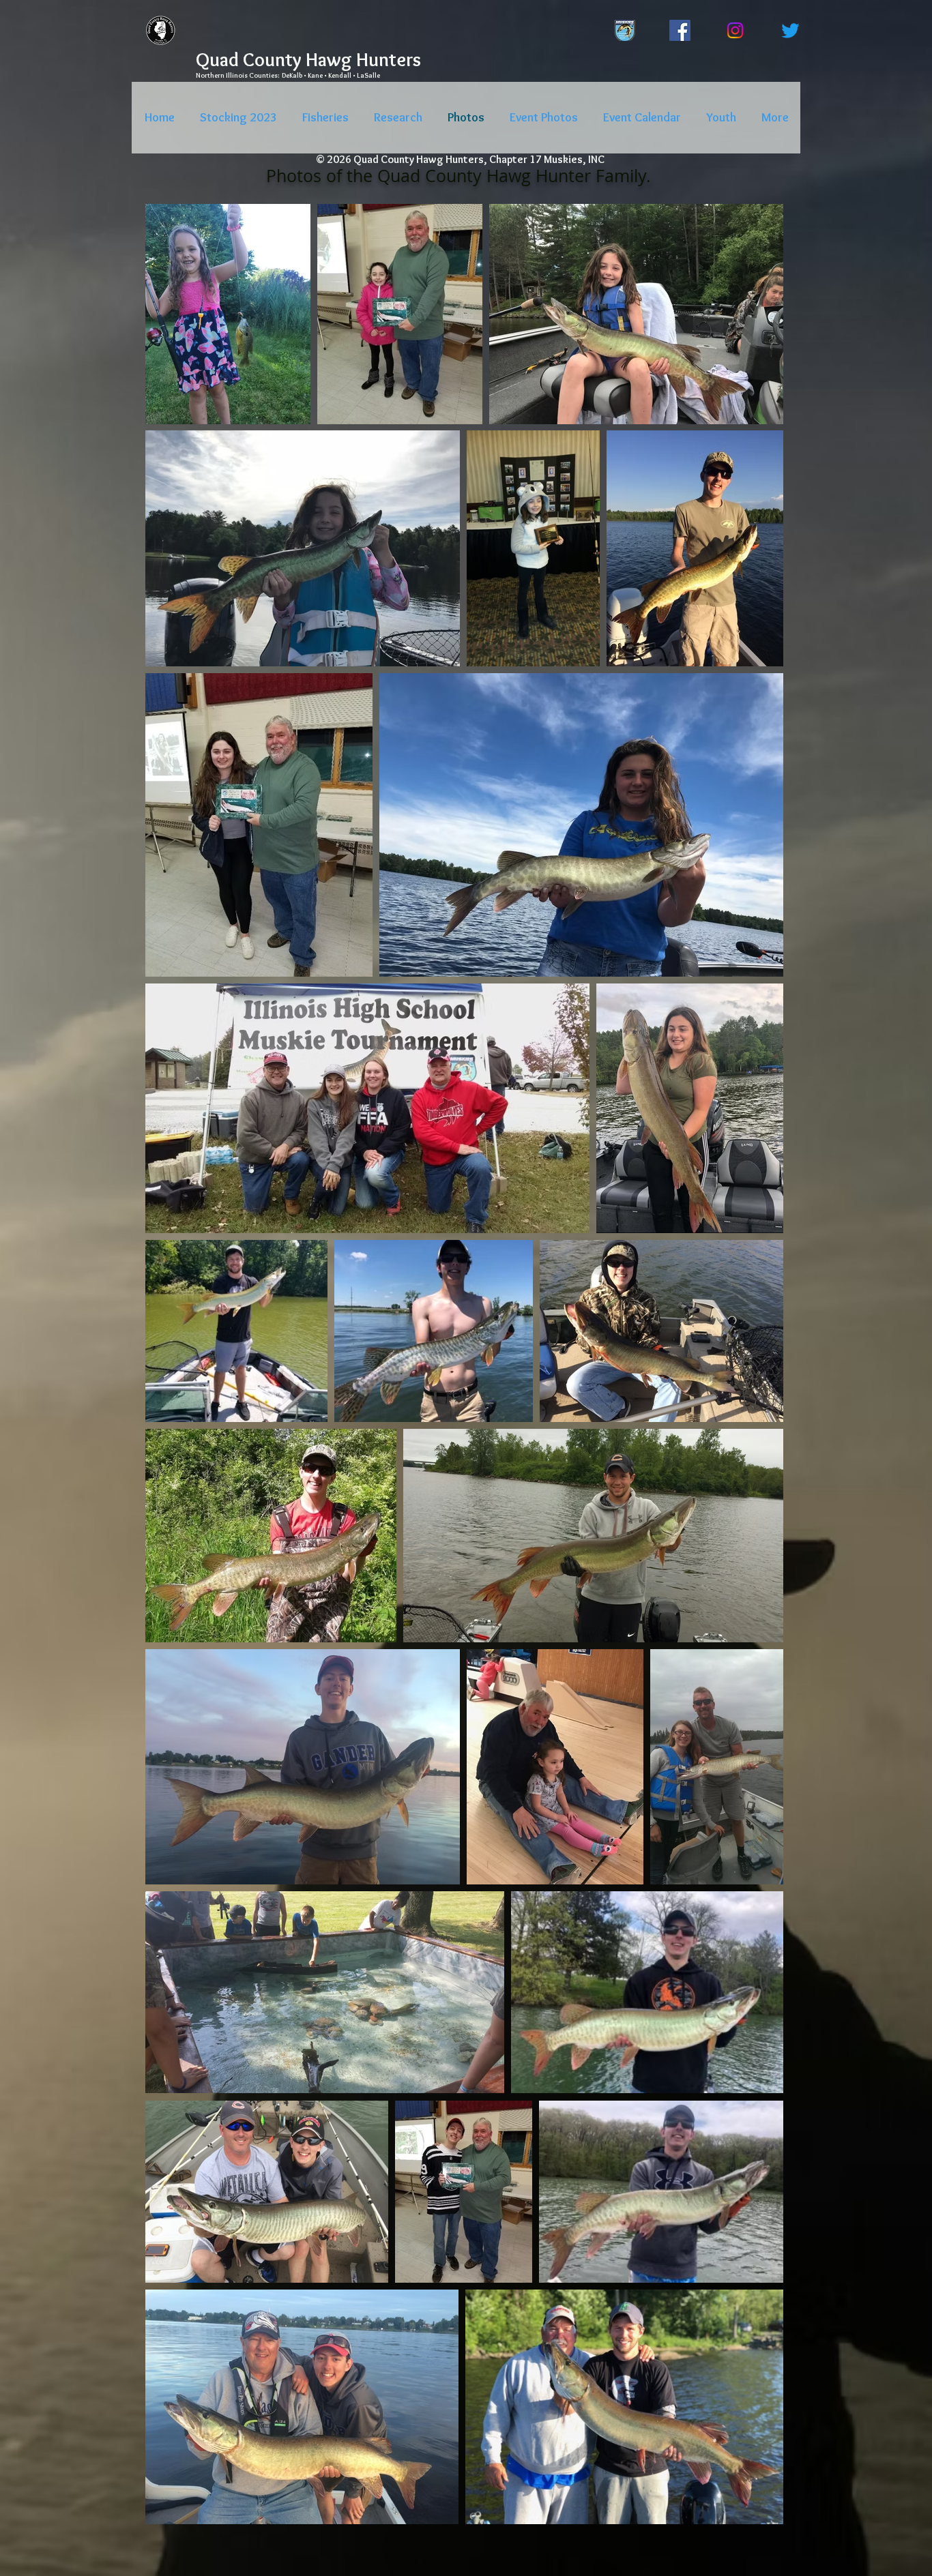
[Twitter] (790, 30)
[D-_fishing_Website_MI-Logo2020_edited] (625, 30)
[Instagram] (735, 30)
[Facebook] (680, 30)
